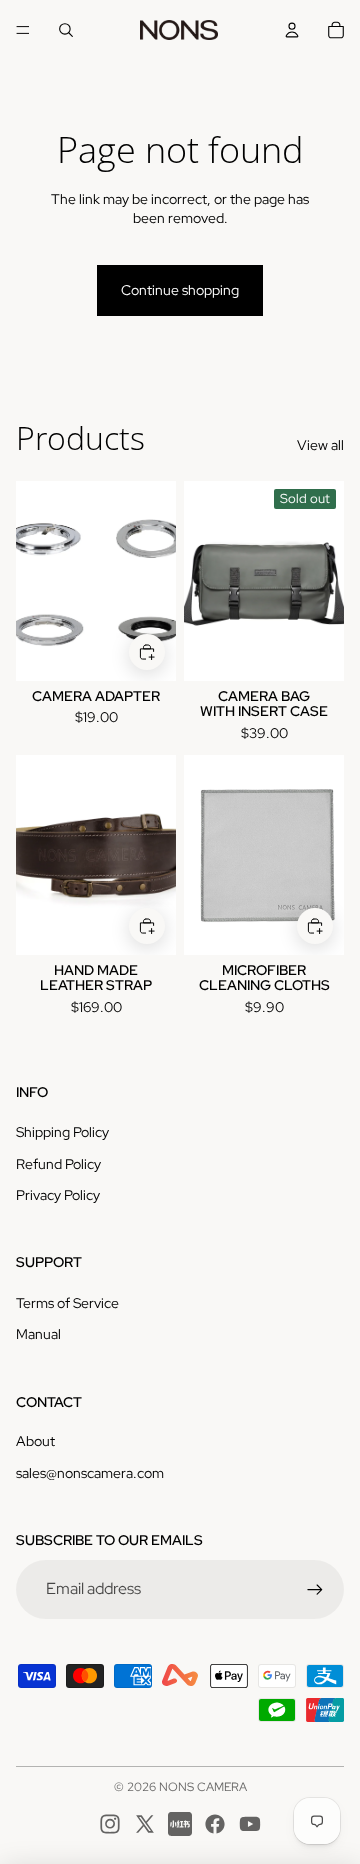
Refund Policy (58, 1164)
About (35, 1441)
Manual (38, 1334)
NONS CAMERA (203, 1787)
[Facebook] (215, 1824)
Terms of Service (67, 1303)
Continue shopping (180, 290)
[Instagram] (110, 1824)
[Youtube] (250, 1824)
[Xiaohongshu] (180, 1824)
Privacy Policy (58, 1195)
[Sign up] (315, 1589)
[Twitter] (145, 1824)
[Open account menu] (292, 30)
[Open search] (66, 30)
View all (320, 445)
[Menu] (23, 30)
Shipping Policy (62, 1132)
